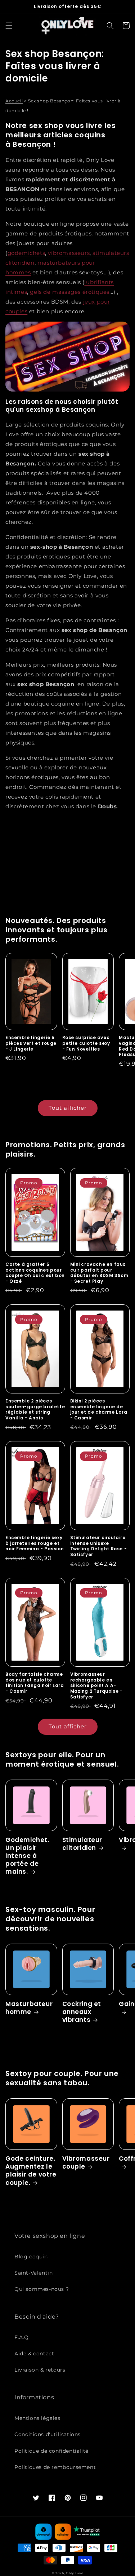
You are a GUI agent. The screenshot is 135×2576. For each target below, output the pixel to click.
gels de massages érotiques (70, 292)
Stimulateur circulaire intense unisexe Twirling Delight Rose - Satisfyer (99, 1546)
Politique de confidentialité (51, 2451)
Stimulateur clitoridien (82, 1844)
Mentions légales (37, 2418)
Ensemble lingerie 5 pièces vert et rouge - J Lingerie (31, 1043)
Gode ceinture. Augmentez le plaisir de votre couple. (31, 2170)
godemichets (26, 253)
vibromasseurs (69, 253)
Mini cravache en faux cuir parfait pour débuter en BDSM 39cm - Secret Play (99, 1273)
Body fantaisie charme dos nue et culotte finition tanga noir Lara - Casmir (35, 1683)
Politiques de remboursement (55, 2467)
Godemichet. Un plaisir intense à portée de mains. (27, 1856)
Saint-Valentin (33, 2273)
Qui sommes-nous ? (42, 2289)
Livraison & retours (40, 2370)
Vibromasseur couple (86, 2162)
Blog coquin (31, 2257)
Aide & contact (34, 2354)
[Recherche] (110, 26)
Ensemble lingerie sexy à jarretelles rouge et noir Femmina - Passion (35, 1543)
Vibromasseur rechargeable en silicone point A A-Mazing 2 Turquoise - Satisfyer (96, 1685)
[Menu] (9, 26)
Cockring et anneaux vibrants (82, 2012)
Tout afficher (68, 1108)
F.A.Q (22, 2337)
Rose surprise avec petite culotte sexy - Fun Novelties (86, 1043)
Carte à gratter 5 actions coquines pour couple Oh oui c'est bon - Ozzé (35, 1273)
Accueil (14, 101)
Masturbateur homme (29, 2008)
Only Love (75, 2573)
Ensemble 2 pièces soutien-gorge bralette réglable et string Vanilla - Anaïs (35, 1409)
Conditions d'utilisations (48, 2434)
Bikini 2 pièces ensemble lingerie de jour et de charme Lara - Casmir (99, 1409)
